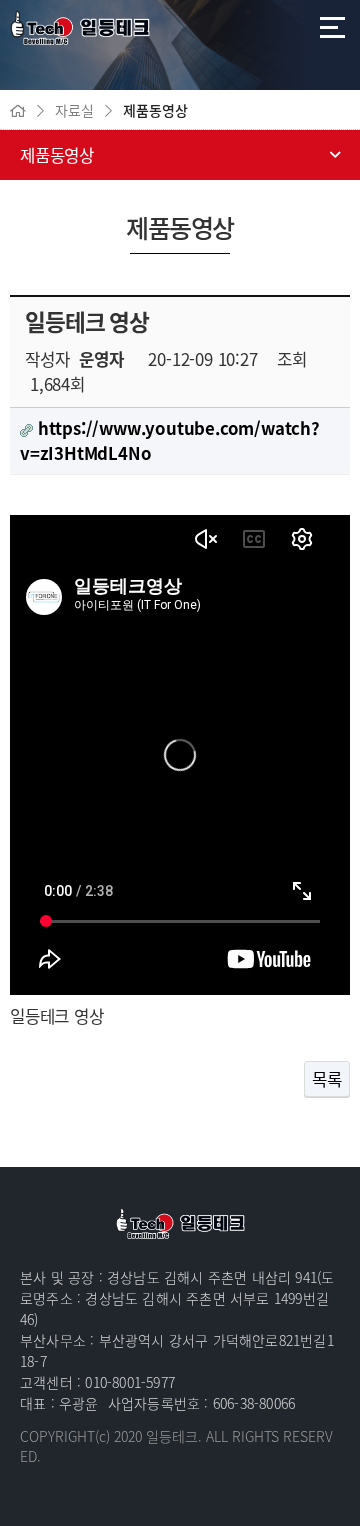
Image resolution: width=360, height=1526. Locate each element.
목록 (327, 1079)
